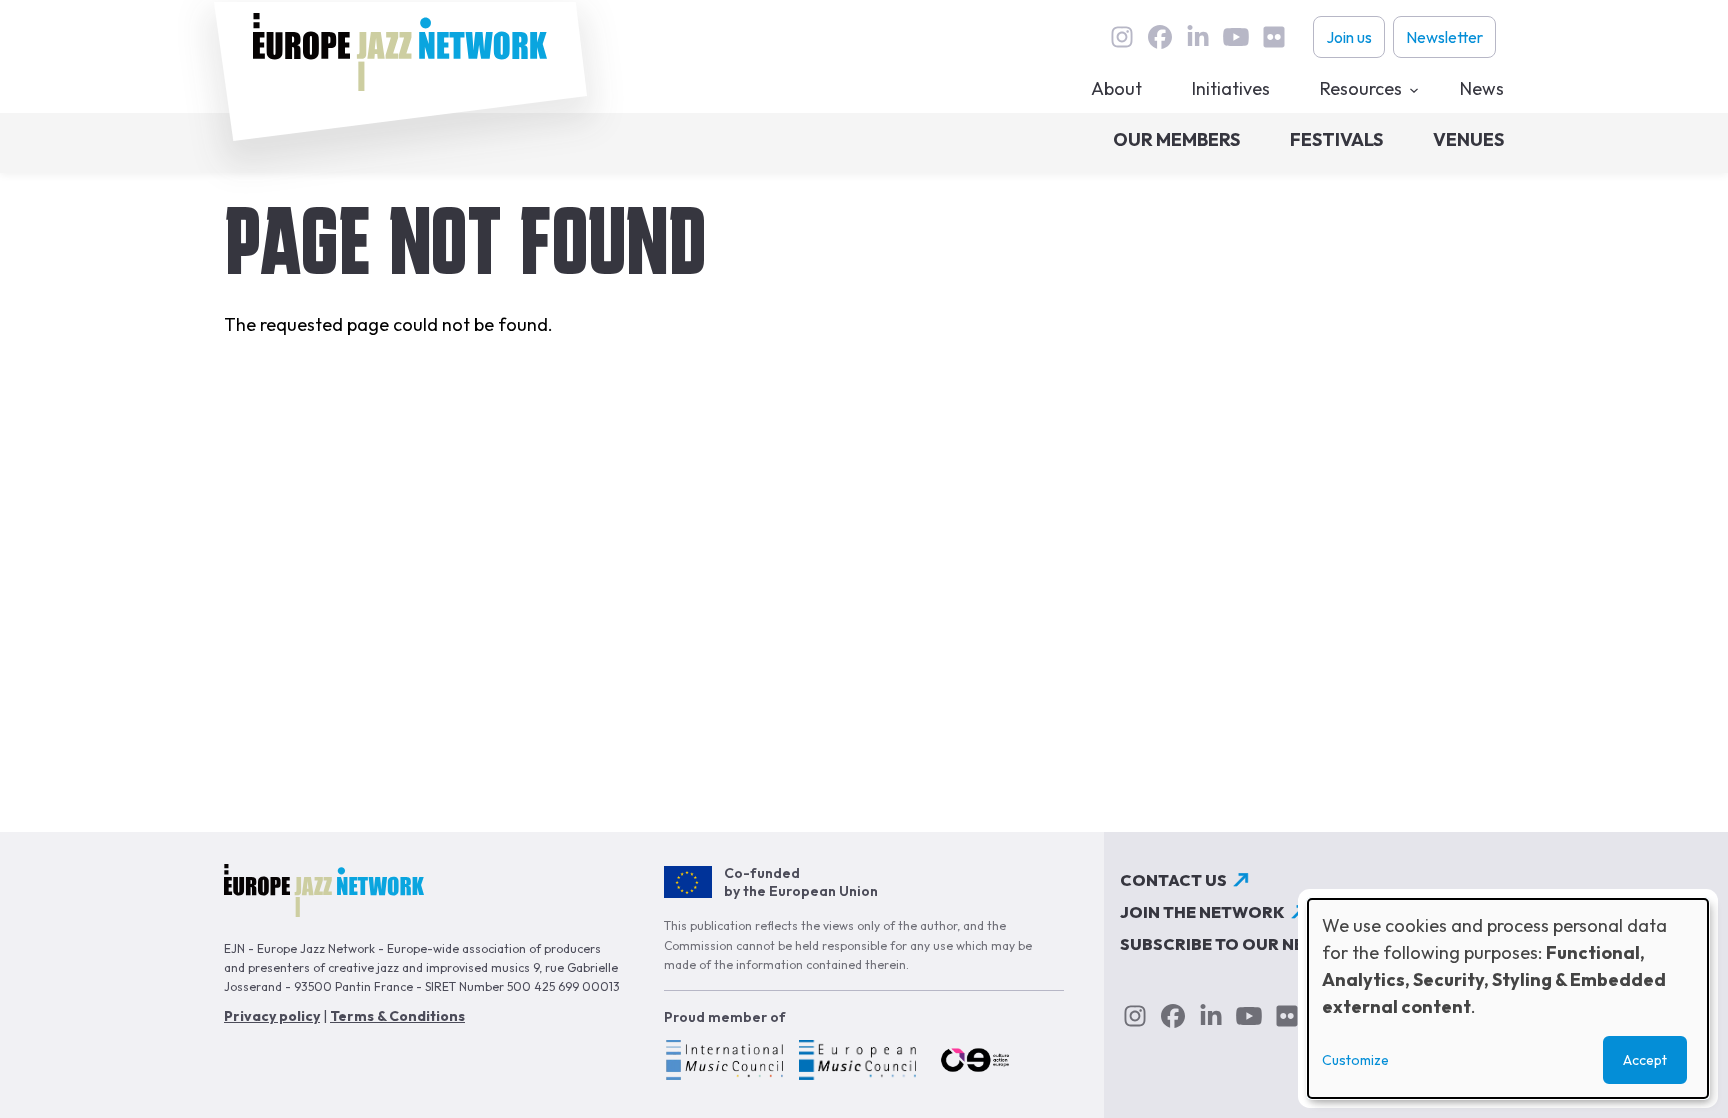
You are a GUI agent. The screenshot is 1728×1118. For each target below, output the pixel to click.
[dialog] (1508, 998)
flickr (1274, 37)
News (1482, 88)
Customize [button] (1355, 1060)
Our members (1176, 139)
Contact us (1173, 880)
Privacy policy (272, 1016)
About (1116, 88)
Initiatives (1231, 88)
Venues (1468, 139)
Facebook (1160, 37)
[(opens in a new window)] (723, 1063)
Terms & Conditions (397, 1016)
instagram (1122, 37)
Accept (1645, 1060)
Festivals (1336, 139)
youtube (1236, 37)
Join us (1349, 37)
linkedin (1198, 37)
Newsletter (1444, 37)
